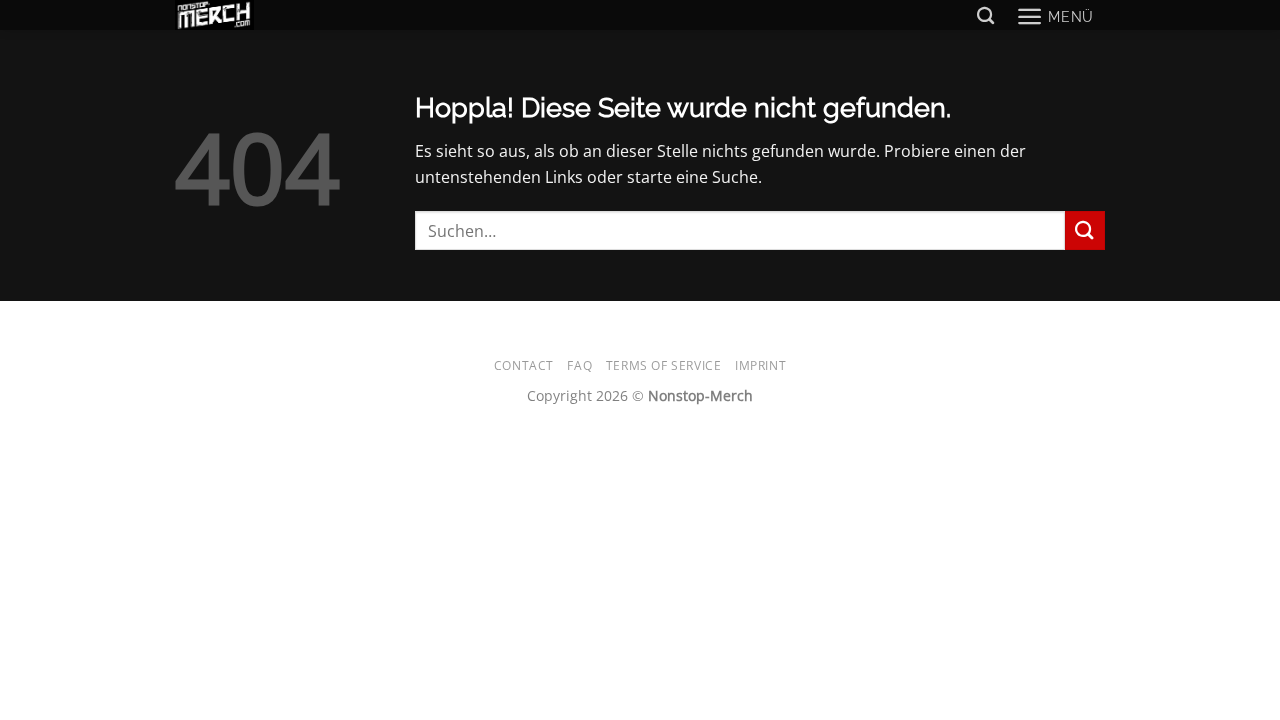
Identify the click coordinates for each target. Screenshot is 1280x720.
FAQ (579, 365)
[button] (1055, 16)
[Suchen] (985, 16)
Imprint (760, 365)
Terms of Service (664, 365)
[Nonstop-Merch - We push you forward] (230, 15)
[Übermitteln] (1085, 230)
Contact (524, 365)
